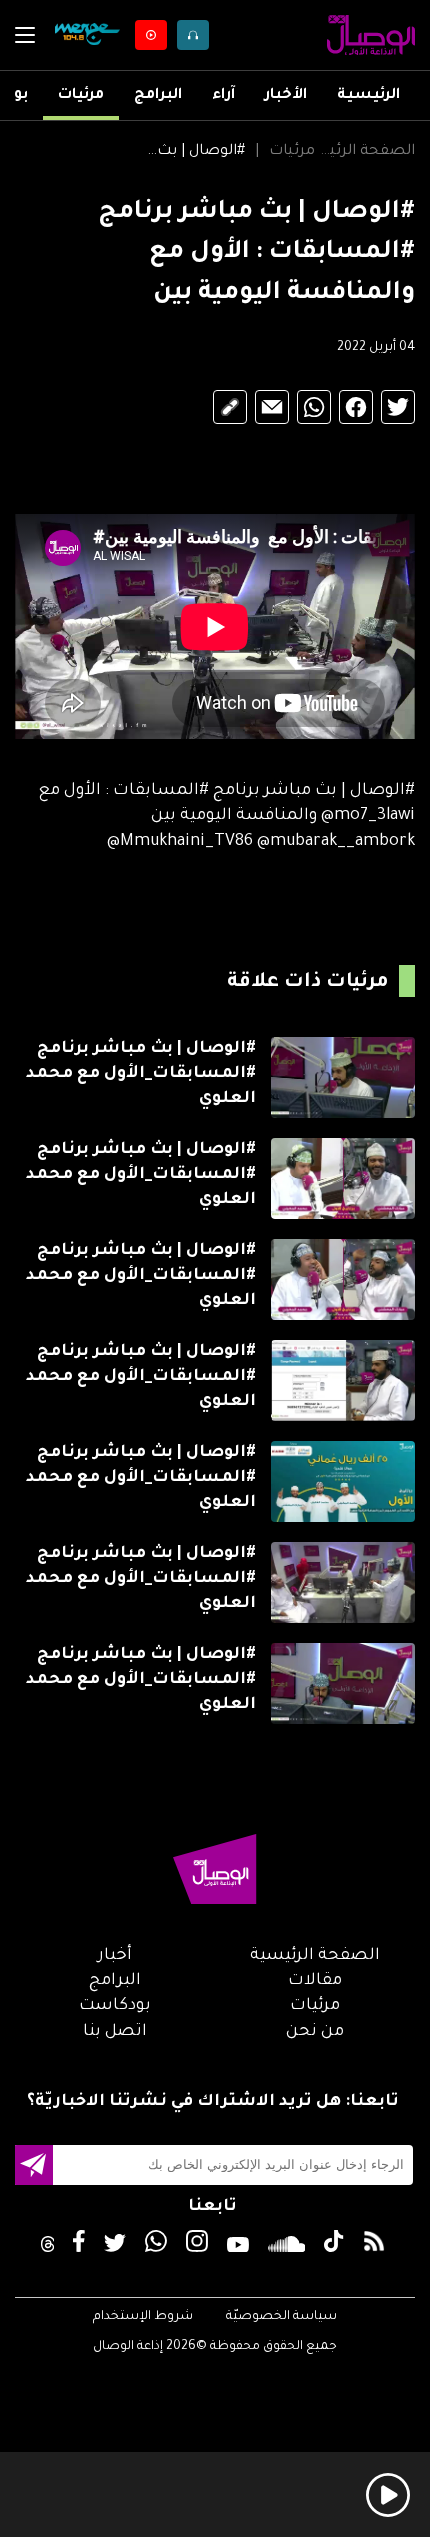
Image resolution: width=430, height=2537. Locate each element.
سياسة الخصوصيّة (281, 2317)
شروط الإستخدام (143, 2317)
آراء (223, 96)
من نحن (315, 2032)
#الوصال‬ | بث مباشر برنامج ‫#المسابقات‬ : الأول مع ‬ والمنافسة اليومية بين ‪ (195, 152)
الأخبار (286, 96)
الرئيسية (368, 96)
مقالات (315, 1981)
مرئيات (81, 96)
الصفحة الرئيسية (365, 152)
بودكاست (115, 2006)
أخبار (115, 1956)
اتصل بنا (115, 2032)
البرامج (158, 96)
